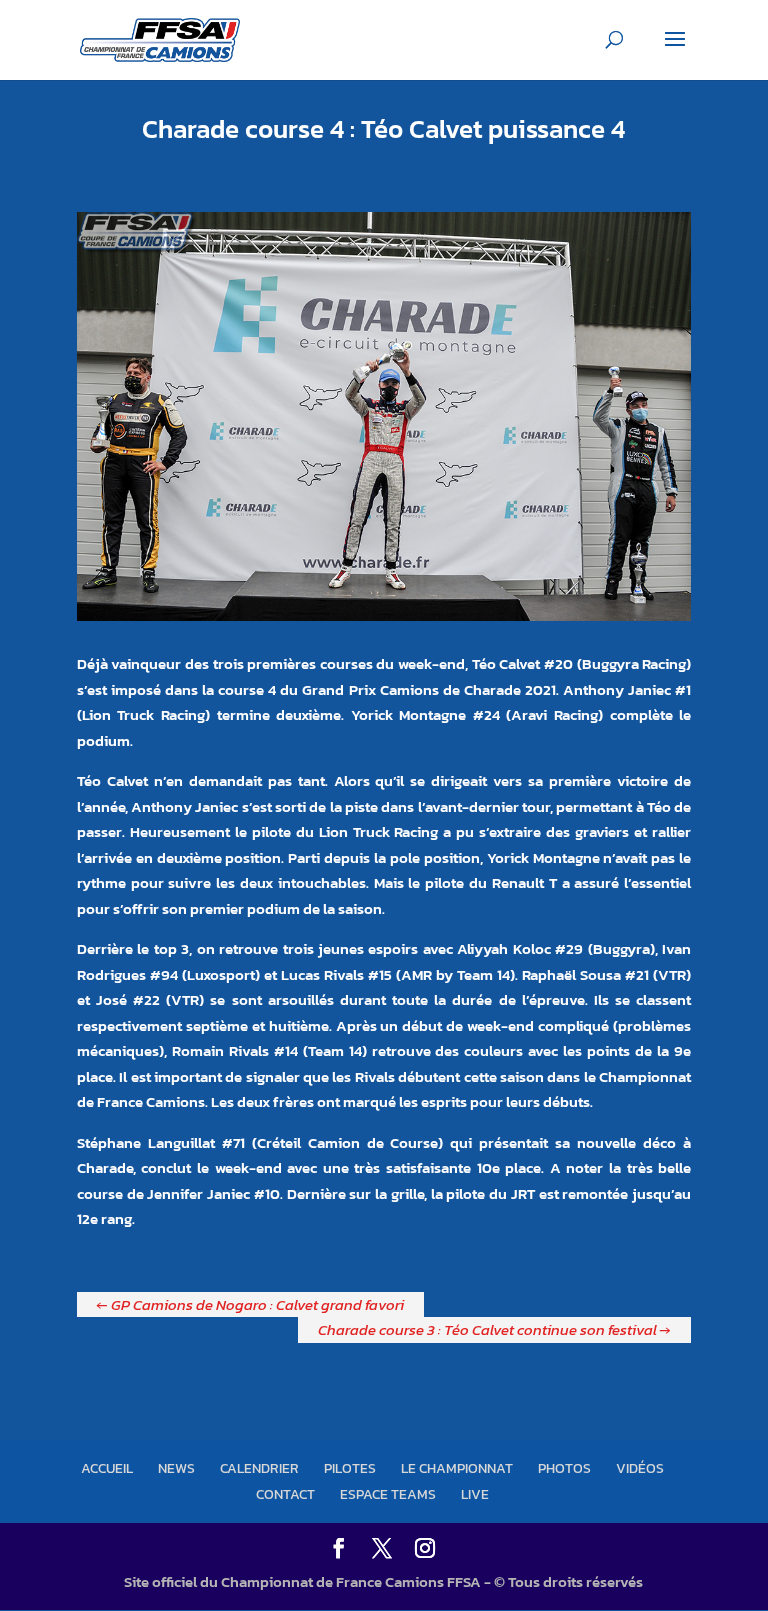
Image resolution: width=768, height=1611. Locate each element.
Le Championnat (457, 1468)
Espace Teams (388, 1494)
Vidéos (640, 1468)
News (176, 1468)
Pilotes (350, 1468)
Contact (285, 1494)
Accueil (107, 1468)
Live (475, 1494)
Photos (564, 1468)
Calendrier (259, 1468)
